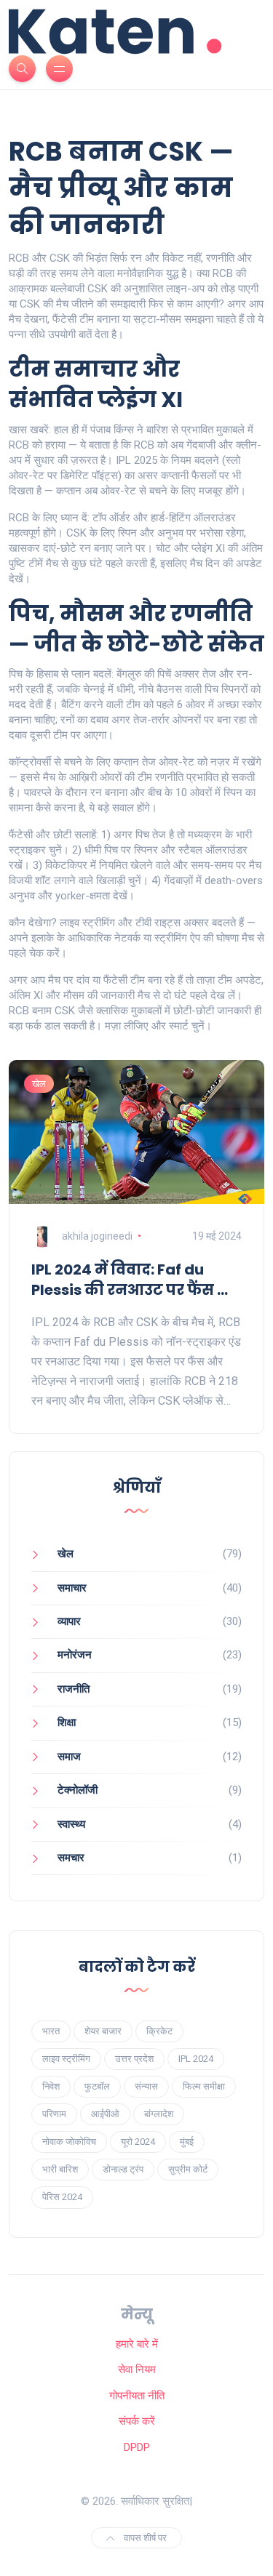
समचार (71, 1858)
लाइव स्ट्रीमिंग (66, 2059)
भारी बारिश (60, 2169)
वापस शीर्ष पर (144, 2538)
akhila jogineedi (97, 1236)
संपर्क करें (137, 2421)
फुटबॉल (97, 2086)
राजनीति (74, 1689)
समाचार (72, 1588)
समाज (69, 1757)
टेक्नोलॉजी (78, 1790)
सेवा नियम (137, 2370)
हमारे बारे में (137, 2344)
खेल (39, 1084)
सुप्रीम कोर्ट (188, 2169)
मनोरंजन (75, 1655)
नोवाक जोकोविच (69, 2142)
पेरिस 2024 (62, 2197)
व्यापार (69, 1621)
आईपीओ (105, 2114)
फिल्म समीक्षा (204, 2086)
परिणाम (54, 2114)
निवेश (51, 2086)
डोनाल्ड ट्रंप (123, 2169)
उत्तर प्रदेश (134, 2059)
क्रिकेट (159, 2031)
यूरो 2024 (138, 2142)
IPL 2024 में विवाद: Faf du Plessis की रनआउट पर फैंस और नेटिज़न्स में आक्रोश (136, 1280)
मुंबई (187, 2142)
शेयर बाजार (103, 2031)
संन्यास (146, 2086)
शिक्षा (67, 1722)
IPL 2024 (196, 2059)
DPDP (137, 2447)
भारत (51, 2031)
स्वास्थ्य (71, 1824)
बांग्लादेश (159, 2114)
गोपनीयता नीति (137, 2396)
